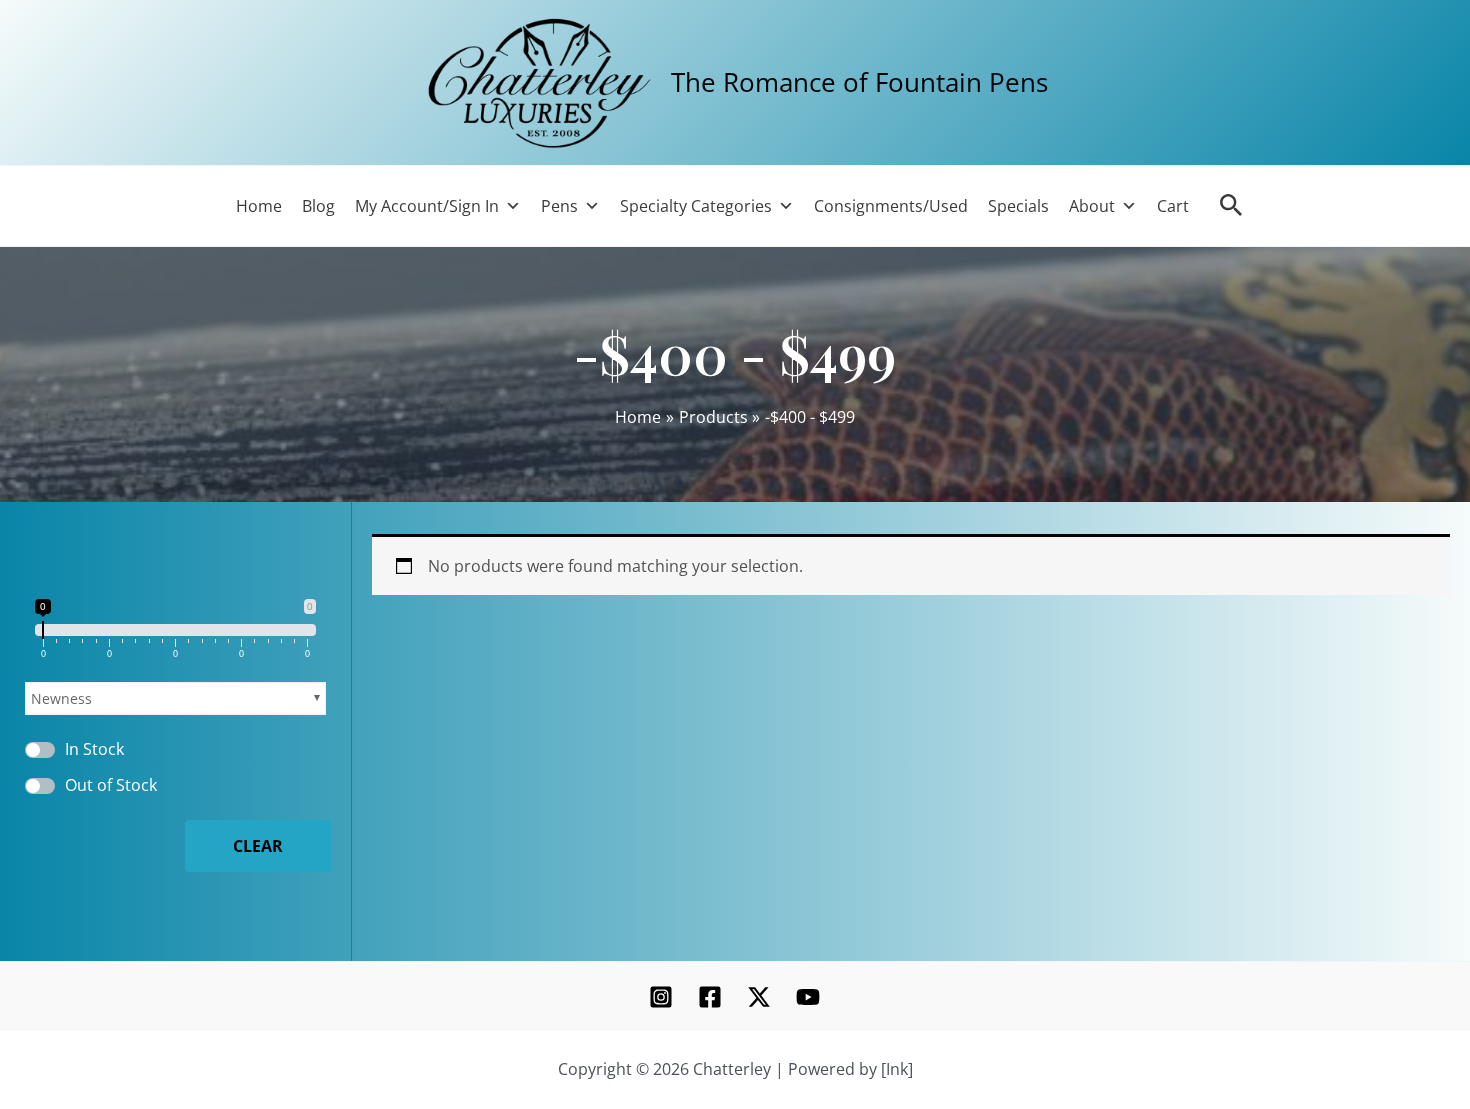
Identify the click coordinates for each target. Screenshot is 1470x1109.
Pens (559, 206)
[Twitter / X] (759, 997)
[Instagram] (661, 997)
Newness (61, 698)
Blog (318, 206)
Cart (1173, 206)
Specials (1018, 206)
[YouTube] (808, 997)
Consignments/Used (891, 206)
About (1092, 206)
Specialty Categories (696, 206)
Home (259, 206)
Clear (258, 846)
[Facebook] (710, 997)
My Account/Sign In (427, 206)
